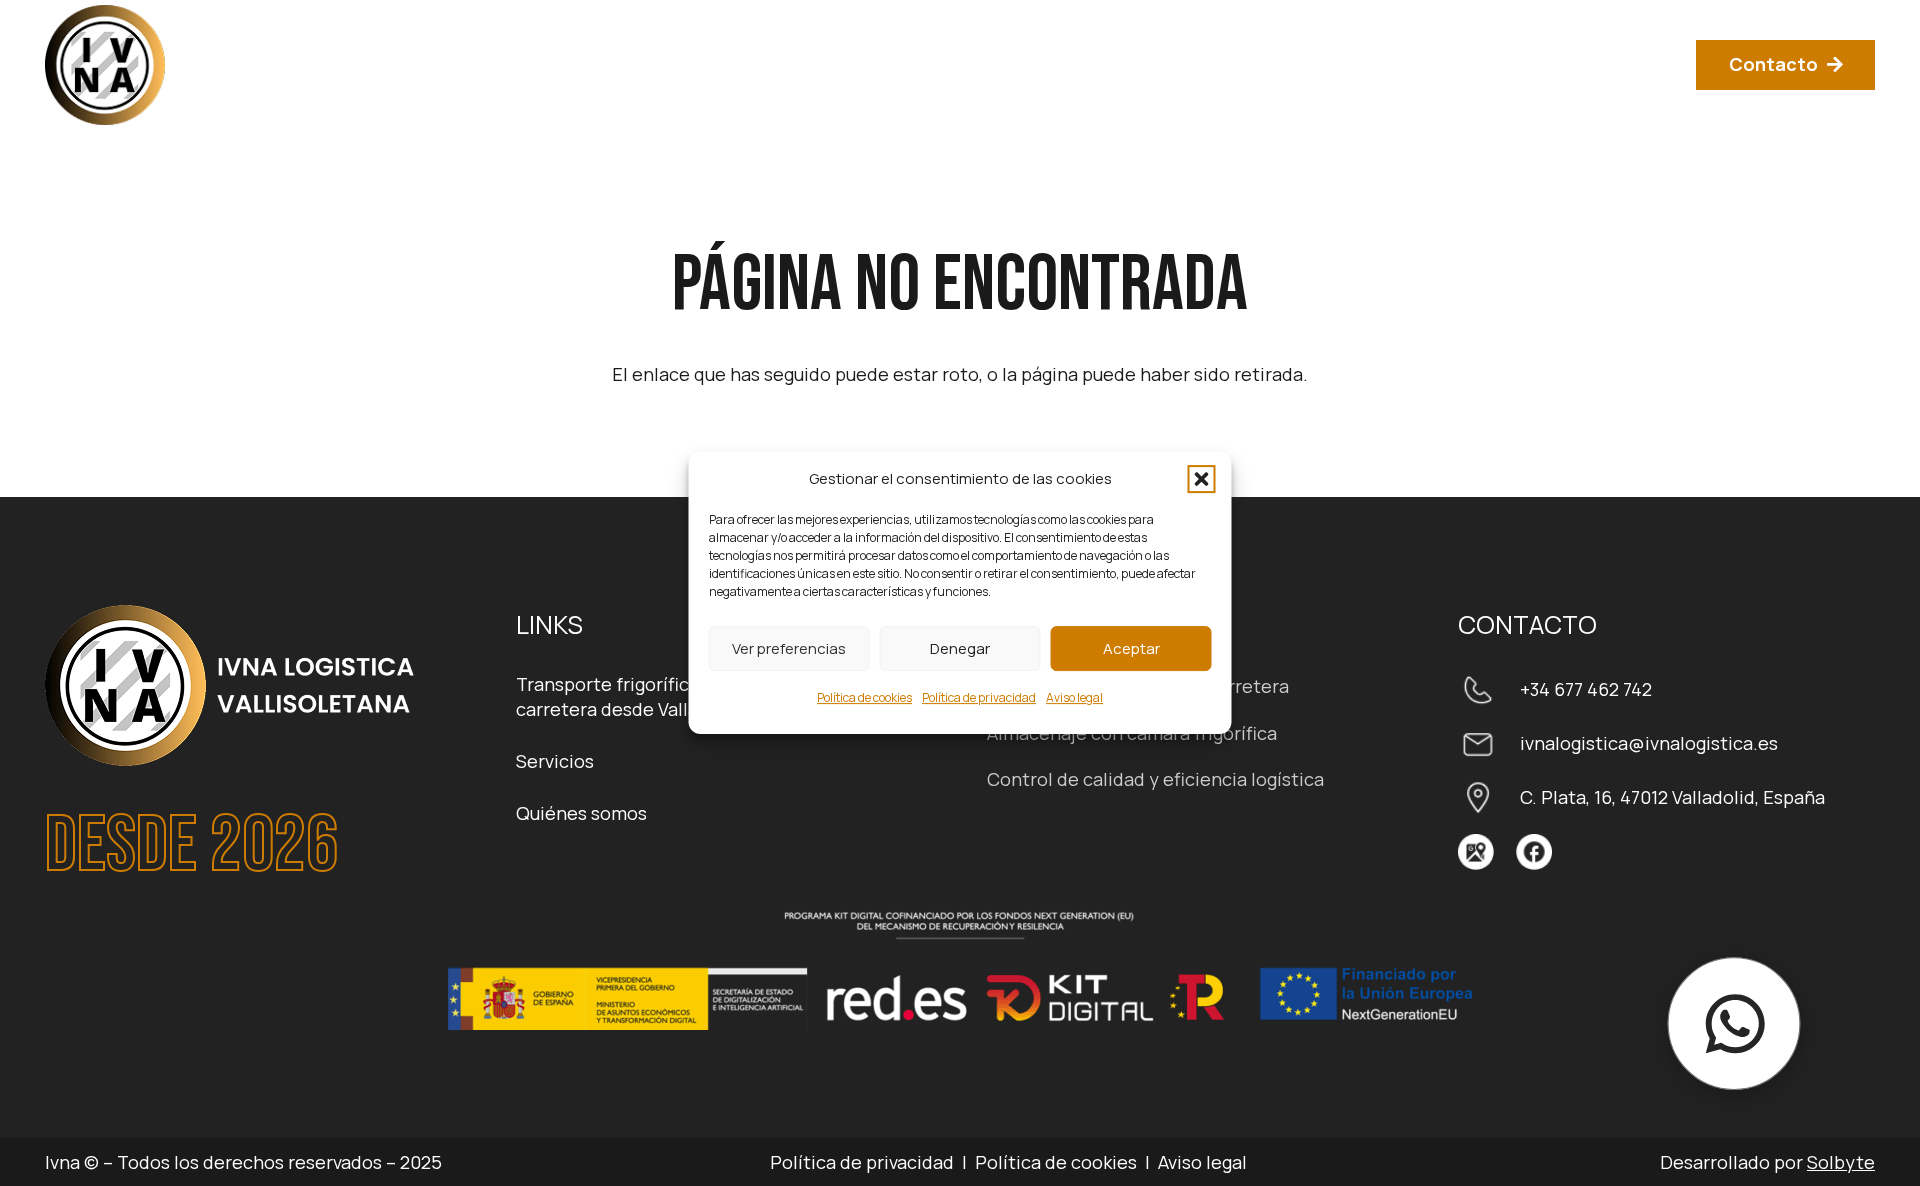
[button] (1202, 479)
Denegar (960, 648)
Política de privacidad (979, 697)
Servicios (555, 761)
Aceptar (1131, 648)
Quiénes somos (581, 813)
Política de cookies (864, 697)
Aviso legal (1074, 697)
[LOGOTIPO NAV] (105, 65)
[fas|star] (1476, 852)
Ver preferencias (789, 648)
